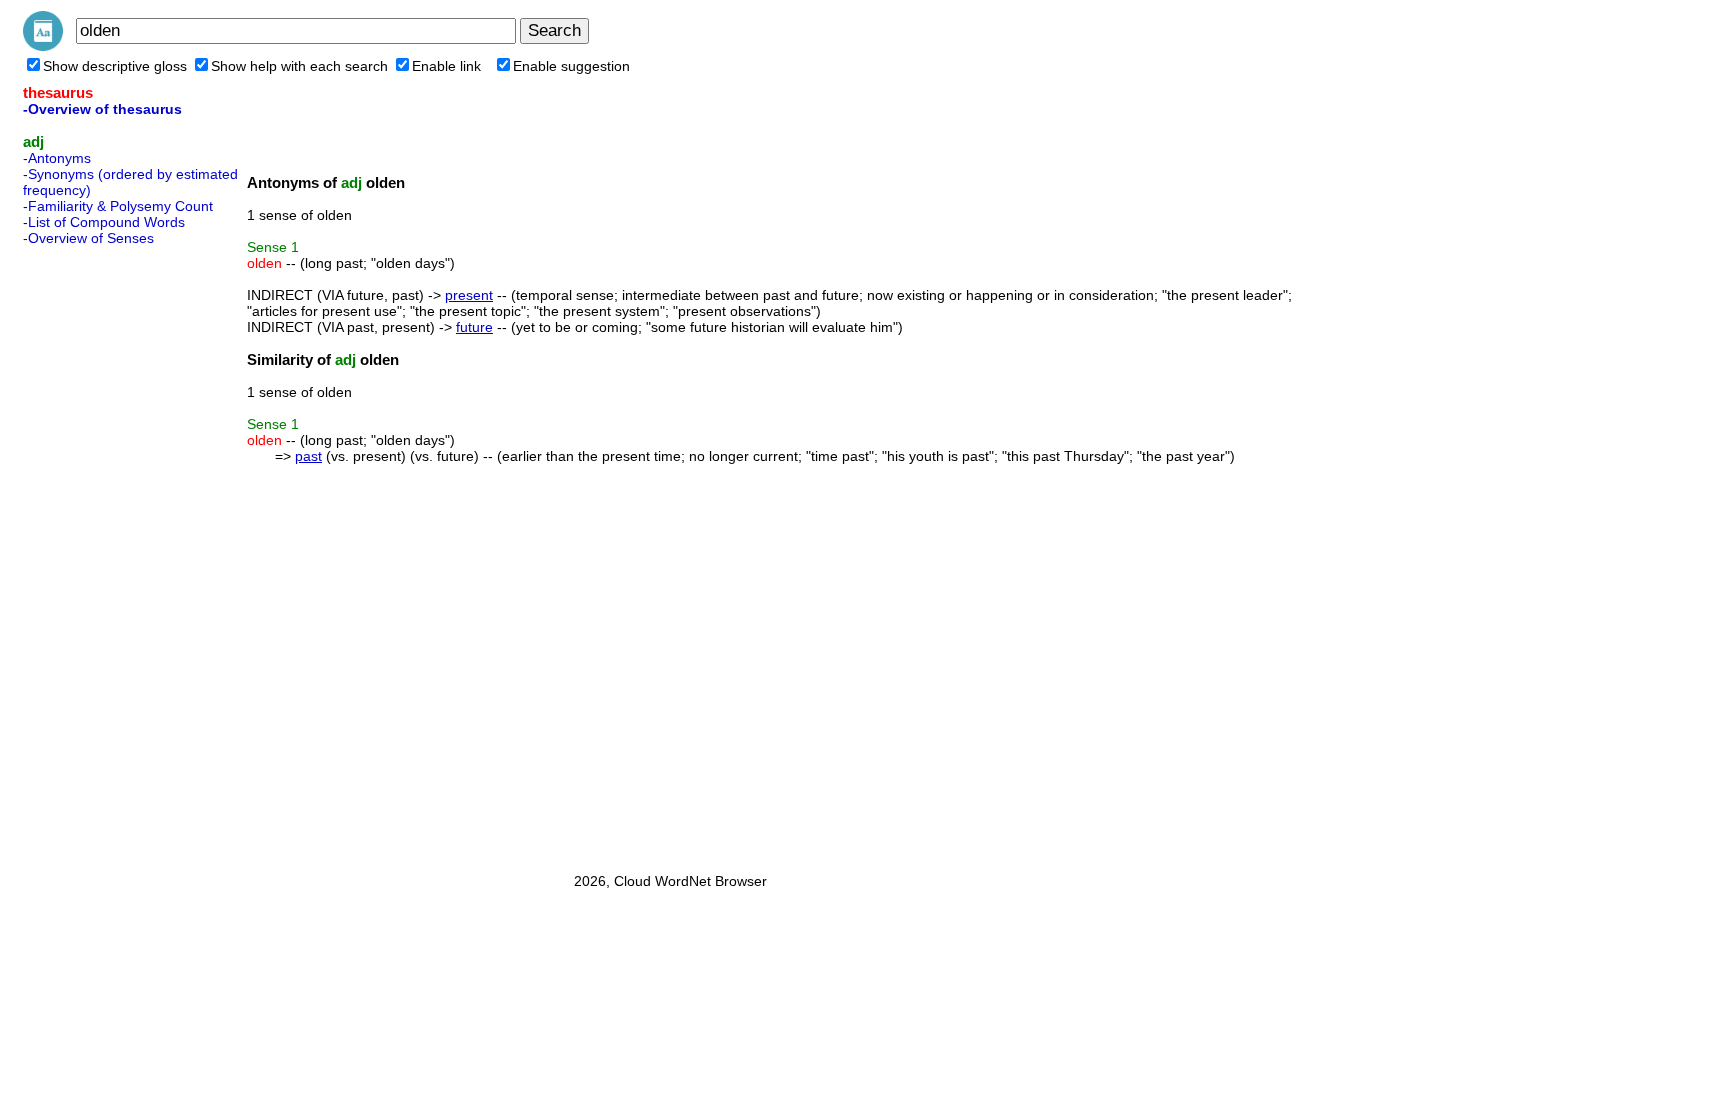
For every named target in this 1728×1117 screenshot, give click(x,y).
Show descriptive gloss (115, 66)
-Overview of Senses (88, 238)
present (469, 295)
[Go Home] (43, 46)
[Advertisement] (103, 553)
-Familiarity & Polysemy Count (118, 206)
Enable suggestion (571, 66)
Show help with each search (299, 66)
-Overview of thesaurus (102, 109)
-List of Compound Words (104, 222)
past (308, 456)
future (474, 327)
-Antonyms (57, 158)
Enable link (446, 66)
